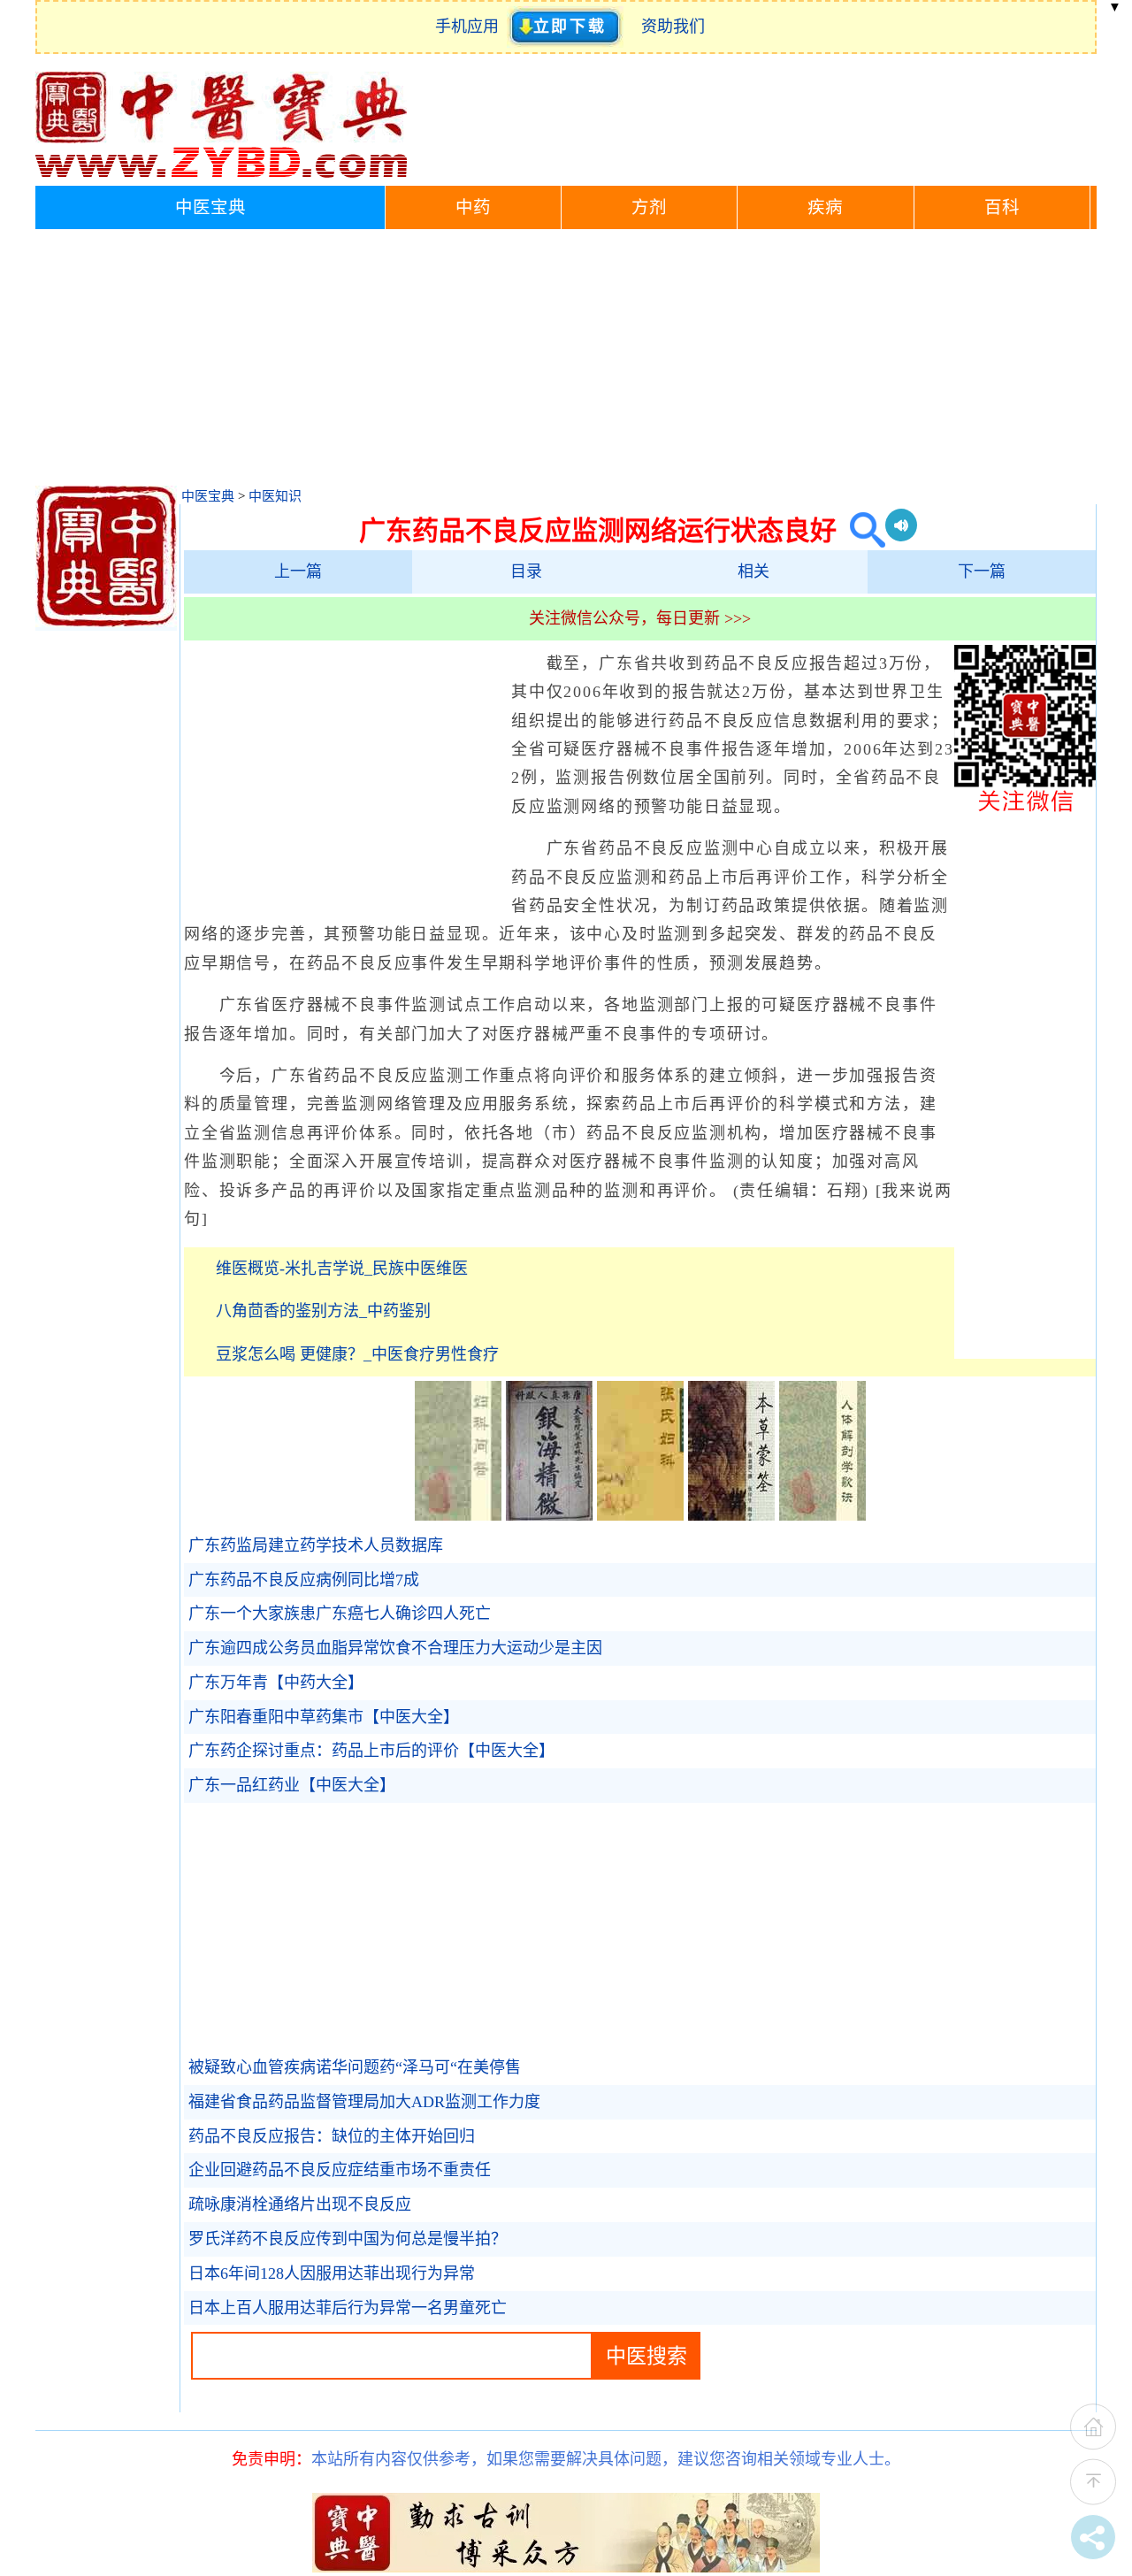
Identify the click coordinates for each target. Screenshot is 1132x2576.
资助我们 (673, 27)
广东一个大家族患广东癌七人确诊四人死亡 (340, 1614)
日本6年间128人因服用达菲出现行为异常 (332, 2273)
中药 (473, 207)
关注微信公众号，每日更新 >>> (640, 618)
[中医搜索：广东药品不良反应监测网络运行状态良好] (861, 530)
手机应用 (471, 27)
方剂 (649, 207)
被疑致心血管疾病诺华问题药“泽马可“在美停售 (355, 2067)
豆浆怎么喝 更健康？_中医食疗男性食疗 (357, 1354)
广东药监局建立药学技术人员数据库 (316, 1545)
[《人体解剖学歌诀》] (822, 1515)
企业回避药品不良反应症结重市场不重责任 (340, 2170)
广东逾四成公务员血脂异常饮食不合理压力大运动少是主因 (395, 1648)
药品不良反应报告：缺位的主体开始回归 (332, 2136)
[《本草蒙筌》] (731, 1515)
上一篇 (298, 571)
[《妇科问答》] (458, 1515)
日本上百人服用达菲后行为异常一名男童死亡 (348, 2308)
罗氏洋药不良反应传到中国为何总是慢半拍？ (348, 2239)
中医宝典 (210, 207)
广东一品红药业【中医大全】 (292, 1785)
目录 (526, 571)
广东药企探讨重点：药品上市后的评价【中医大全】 (371, 1751)
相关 (753, 571)
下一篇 (982, 571)
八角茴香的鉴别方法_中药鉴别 (323, 1311)
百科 (1002, 207)
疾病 (825, 207)
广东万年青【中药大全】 (276, 1683)
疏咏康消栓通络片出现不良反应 (300, 2204)
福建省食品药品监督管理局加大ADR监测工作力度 (364, 2102)
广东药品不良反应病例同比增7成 (304, 1580)
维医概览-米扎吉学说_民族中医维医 (342, 1269)
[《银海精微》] (549, 1515)
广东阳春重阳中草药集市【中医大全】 (324, 1717)
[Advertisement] (566, 362)
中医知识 (275, 496)
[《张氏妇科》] (640, 1515)
